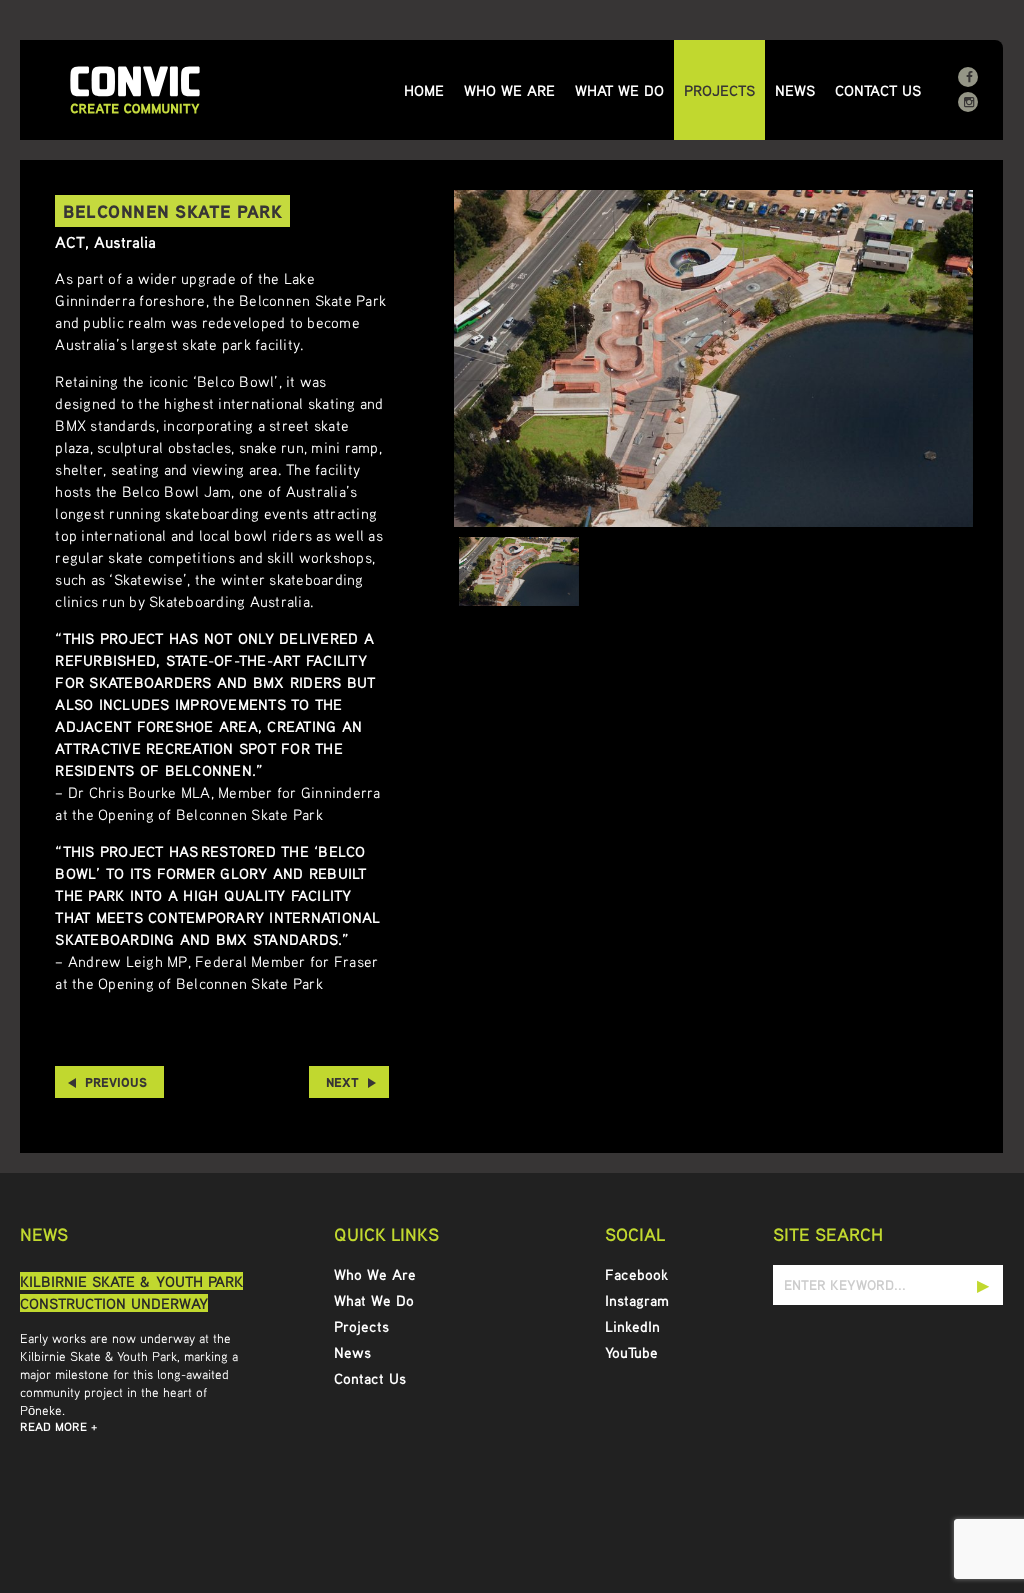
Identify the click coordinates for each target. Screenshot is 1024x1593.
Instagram (637, 1300)
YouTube (631, 1352)
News (795, 90)
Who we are (509, 90)
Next (342, 1082)
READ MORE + (58, 1426)
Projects (719, 90)
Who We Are (375, 1274)
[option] (714, 358)
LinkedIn (632, 1326)
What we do (619, 90)
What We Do (374, 1300)
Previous (116, 1082)
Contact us (878, 90)
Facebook (636, 1274)
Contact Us (370, 1378)
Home (424, 90)
